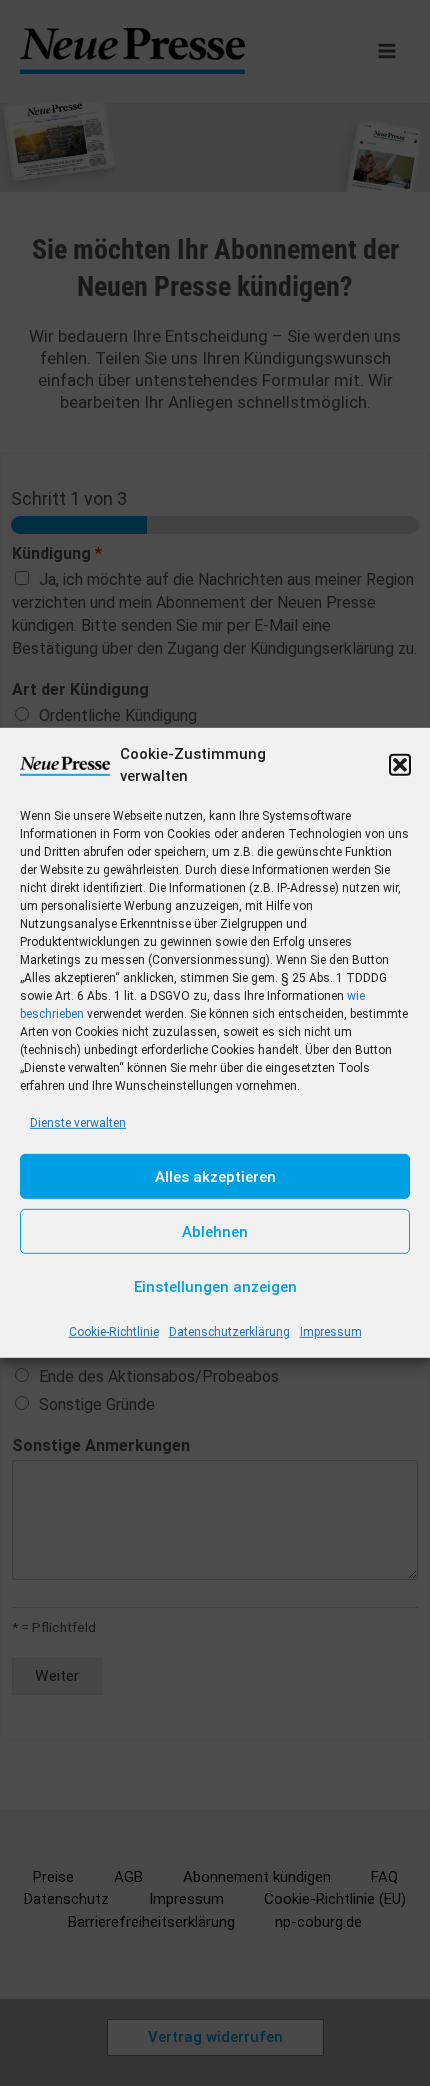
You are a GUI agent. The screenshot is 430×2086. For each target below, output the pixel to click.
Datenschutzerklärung (229, 1332)
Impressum (331, 1332)
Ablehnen (215, 1232)
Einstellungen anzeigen (215, 1287)
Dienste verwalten (78, 1123)
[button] (400, 765)
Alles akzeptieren (215, 1177)
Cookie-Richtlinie (114, 1332)
